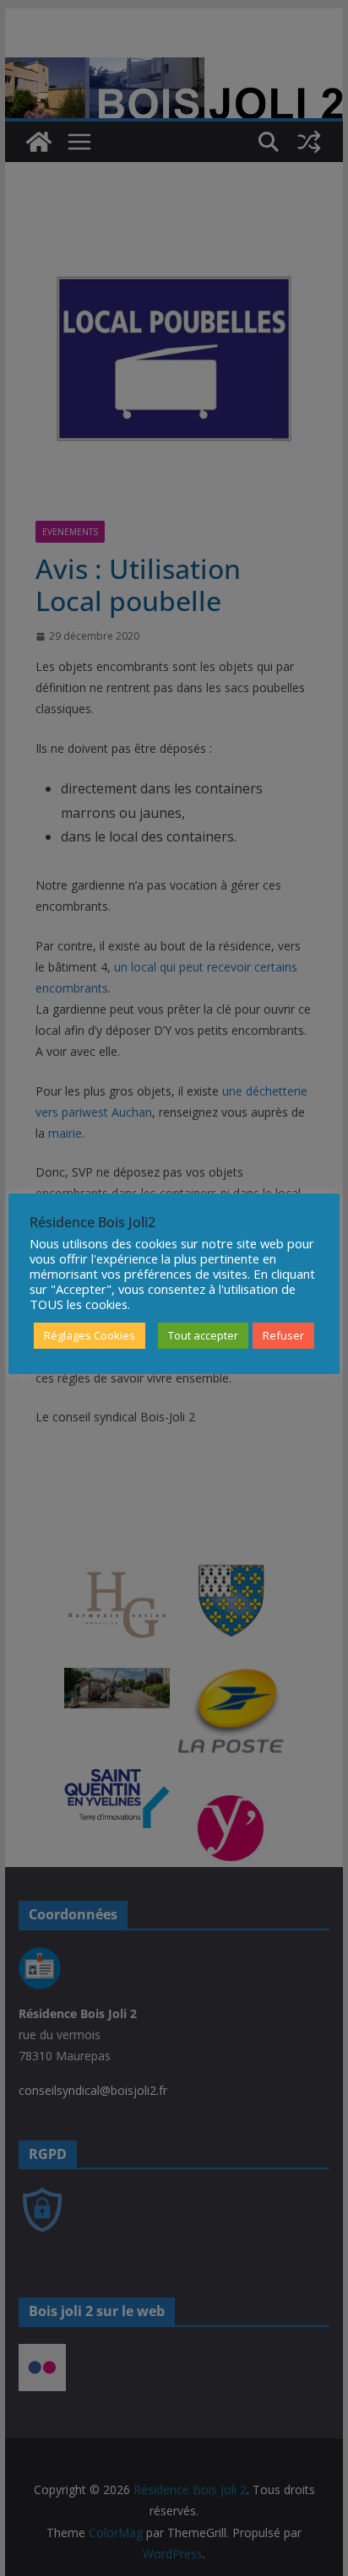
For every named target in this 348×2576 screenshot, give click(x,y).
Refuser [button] (283, 1335)
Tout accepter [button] (203, 1335)
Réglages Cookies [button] (90, 1335)
